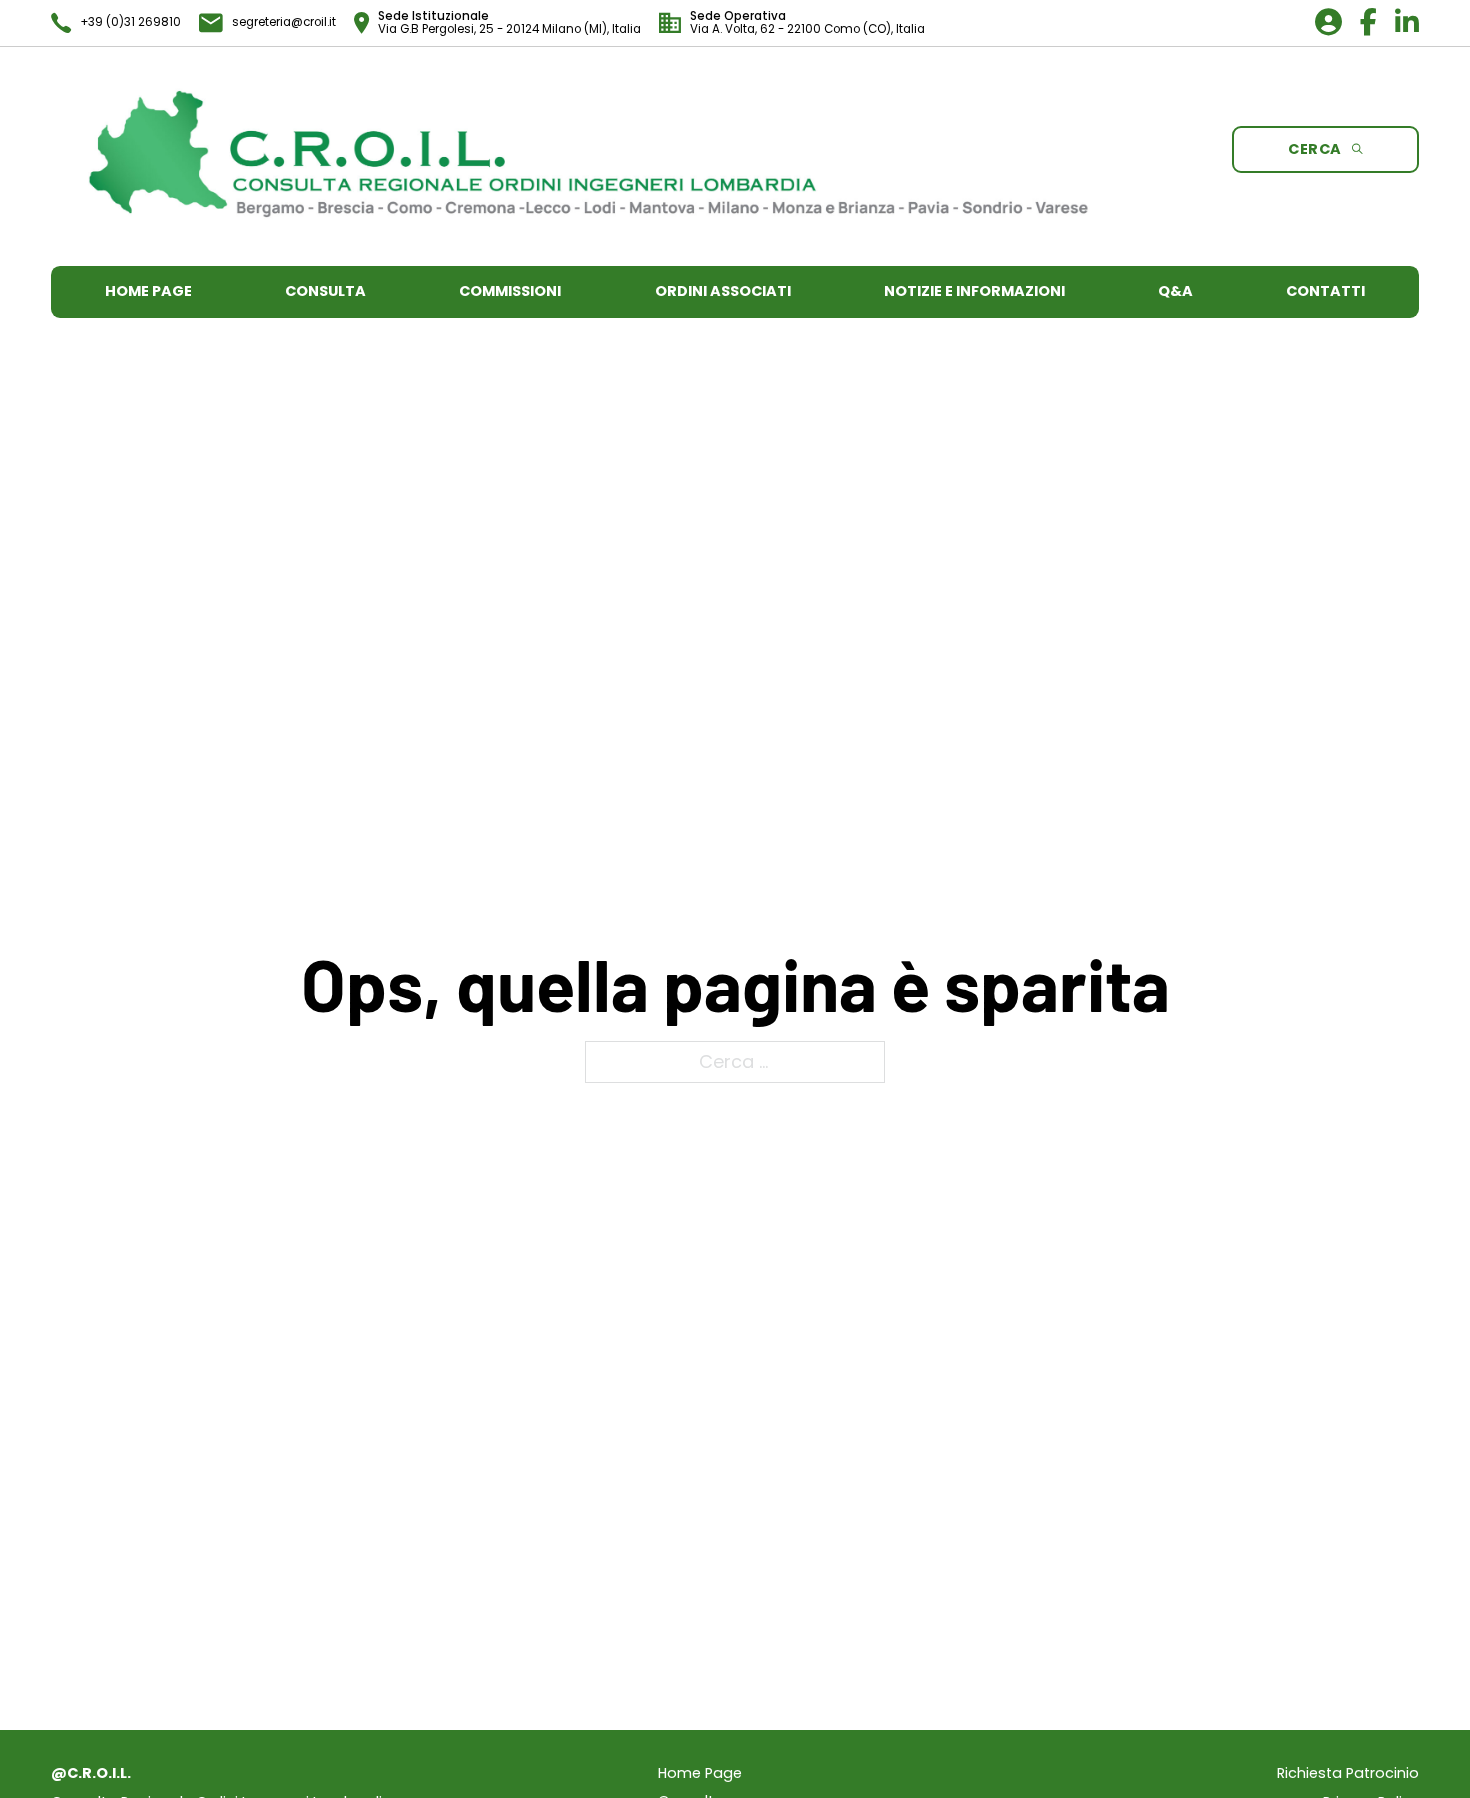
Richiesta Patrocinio (1348, 1774)
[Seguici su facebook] (1359, 25)
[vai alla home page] (589, 154)
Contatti (1325, 292)
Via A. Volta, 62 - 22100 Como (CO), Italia (807, 29)
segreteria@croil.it (284, 22)
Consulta (325, 292)
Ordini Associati (723, 292)
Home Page (148, 292)
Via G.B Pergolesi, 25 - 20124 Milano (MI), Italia (509, 29)
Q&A (1175, 292)
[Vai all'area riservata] (1319, 25)
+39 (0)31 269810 (130, 22)
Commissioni (510, 292)
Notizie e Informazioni (974, 292)
